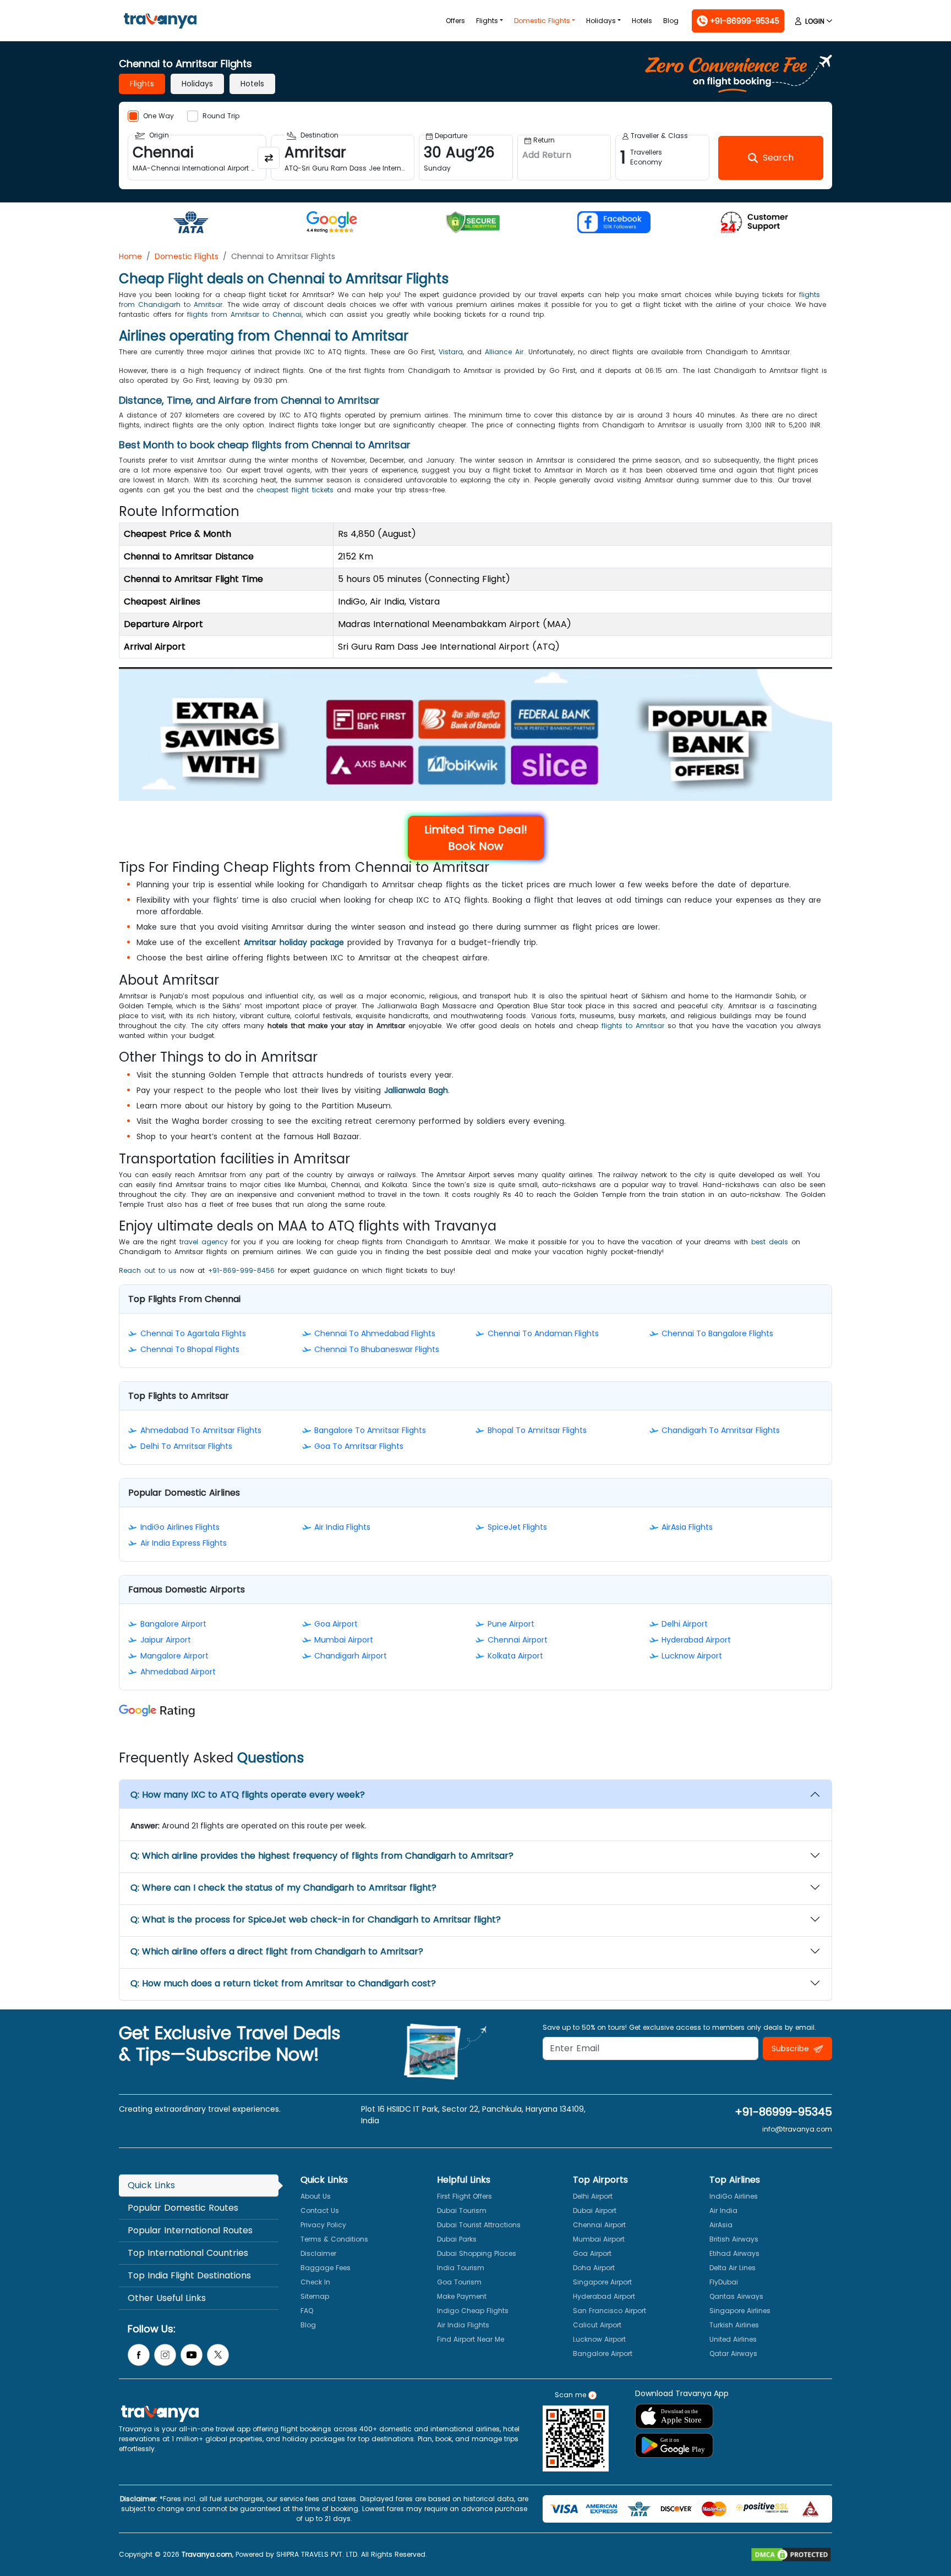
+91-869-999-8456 (241, 1270)
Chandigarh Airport (351, 1656)
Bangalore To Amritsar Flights (370, 1430)
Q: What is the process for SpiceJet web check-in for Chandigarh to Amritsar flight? (316, 1919)
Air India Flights (342, 1527)
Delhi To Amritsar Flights (186, 1446)
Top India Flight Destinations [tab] (189, 2275)
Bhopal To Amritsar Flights (537, 1430)
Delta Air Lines (733, 2268)
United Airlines (733, 2339)
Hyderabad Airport (696, 1640)
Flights (487, 21)
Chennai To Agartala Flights (193, 1333)
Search (20, 8)
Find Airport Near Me (471, 2339)
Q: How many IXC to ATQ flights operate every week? (248, 1795)
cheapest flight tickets (295, 490)
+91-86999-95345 (783, 2112)
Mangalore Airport (174, 1656)
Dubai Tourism (462, 2210)
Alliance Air (504, 352)
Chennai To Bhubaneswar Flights (377, 1349)
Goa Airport (336, 1624)
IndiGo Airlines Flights (180, 1527)
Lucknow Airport (692, 1656)
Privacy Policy (323, 2225)
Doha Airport (594, 2268)
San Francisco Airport (610, 2311)
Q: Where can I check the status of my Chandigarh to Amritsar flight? (283, 1888)
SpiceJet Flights (517, 1527)
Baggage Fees (326, 2268)
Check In (315, 2282)
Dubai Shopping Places (477, 2253)
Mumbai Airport (344, 1640)
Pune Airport (511, 1624)
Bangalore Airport (173, 1624)
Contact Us (320, 2210)
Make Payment (462, 2296)
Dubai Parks (457, 2239)
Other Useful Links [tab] (167, 2298)
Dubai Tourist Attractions (479, 2225)
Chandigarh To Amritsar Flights (721, 1430)
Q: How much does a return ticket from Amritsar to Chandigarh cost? (283, 1983)
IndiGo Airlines (734, 2196)
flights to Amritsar (633, 1026)
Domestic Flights (542, 21)
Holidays (601, 21)
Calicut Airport (597, 2325)
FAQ (307, 2311)
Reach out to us (148, 1270)
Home (130, 256)
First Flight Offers (464, 2196)
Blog (671, 21)
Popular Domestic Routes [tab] (183, 2208)
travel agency (204, 1242)
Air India (723, 2210)
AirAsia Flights (687, 1527)
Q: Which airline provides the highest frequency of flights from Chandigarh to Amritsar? (322, 1856)
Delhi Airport (685, 1624)
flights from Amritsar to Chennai (244, 314)
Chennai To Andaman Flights (543, 1333)
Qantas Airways (736, 2296)
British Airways (734, 2239)
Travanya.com (207, 2554)
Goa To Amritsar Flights (359, 1446)
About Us (316, 2196)
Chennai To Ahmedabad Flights (375, 1333)
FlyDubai (724, 2282)
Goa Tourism (459, 2282)
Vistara (451, 352)
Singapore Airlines (740, 2311)
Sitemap (315, 2296)
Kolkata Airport (515, 1656)
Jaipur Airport (166, 1640)
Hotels (642, 21)
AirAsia (721, 2225)
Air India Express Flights (184, 1543)
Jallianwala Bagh (416, 1090)
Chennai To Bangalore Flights (717, 1333)
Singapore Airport (602, 2282)
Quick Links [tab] (151, 2185)
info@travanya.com (797, 2129)
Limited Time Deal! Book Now (476, 838)
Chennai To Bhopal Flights (190, 1349)
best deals (770, 1242)
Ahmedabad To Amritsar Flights (201, 1430)
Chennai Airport (518, 1640)
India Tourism (461, 2268)
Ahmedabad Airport (178, 1672)
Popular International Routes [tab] (190, 2230)
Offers (455, 21)
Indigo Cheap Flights (473, 2311)
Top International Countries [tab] (188, 2253)
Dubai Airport (595, 2210)
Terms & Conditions (334, 2239)
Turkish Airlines (734, 2325)
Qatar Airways (733, 2353)
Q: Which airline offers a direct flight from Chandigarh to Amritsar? (277, 1951)
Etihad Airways (734, 2253)
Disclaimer (318, 2253)
